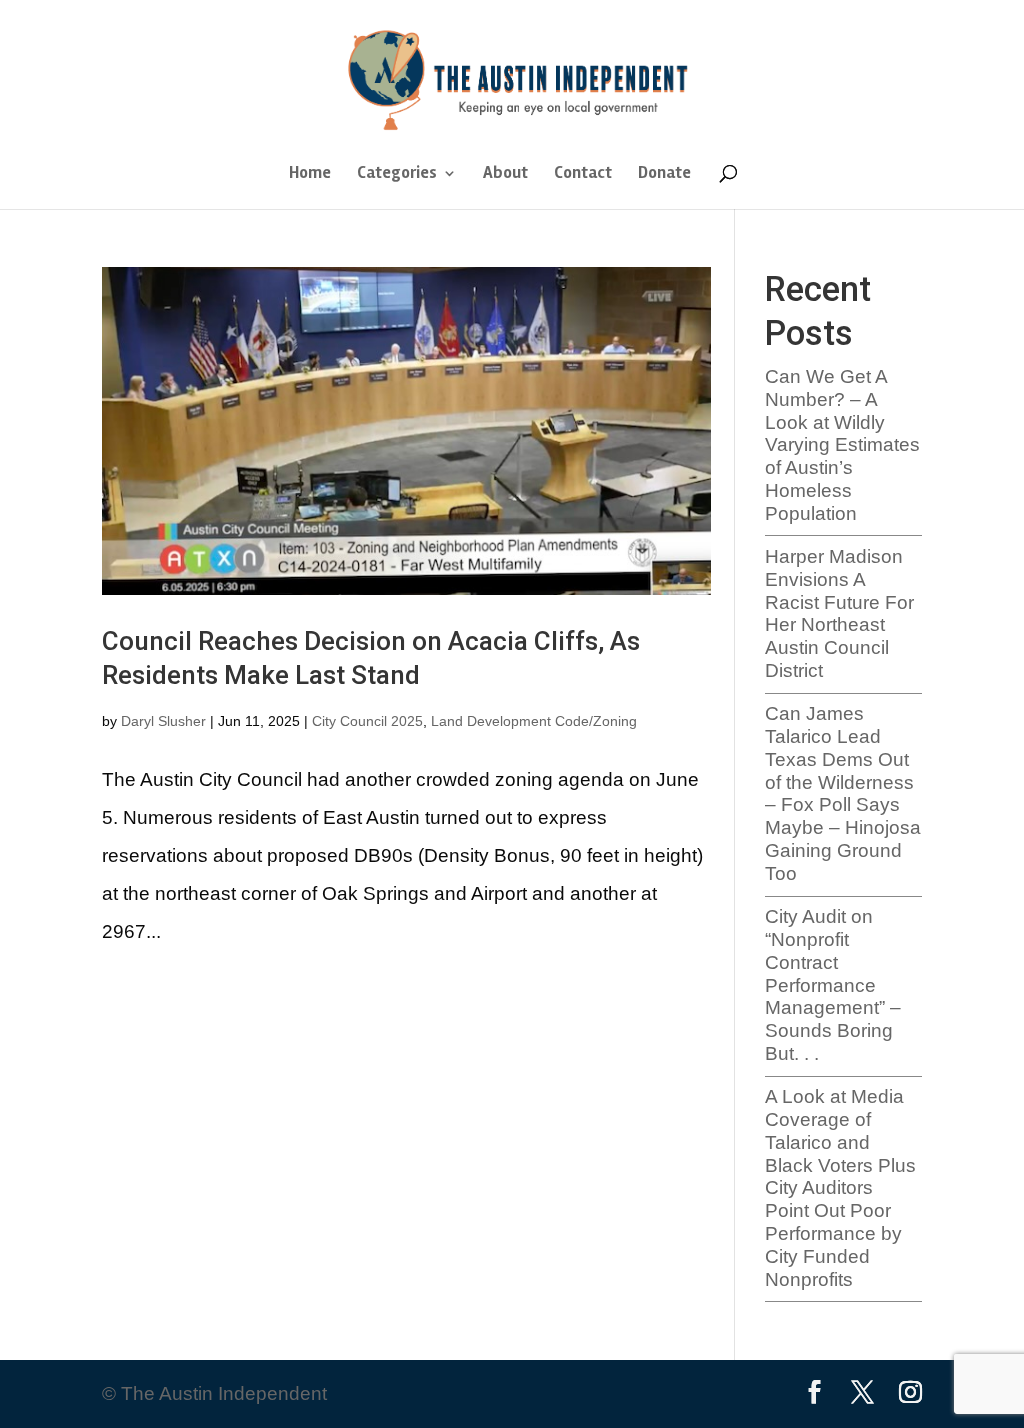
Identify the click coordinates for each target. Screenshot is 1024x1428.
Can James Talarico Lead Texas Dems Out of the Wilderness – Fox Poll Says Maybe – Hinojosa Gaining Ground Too (843, 793)
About (505, 174)
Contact (583, 174)
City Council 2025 (367, 721)
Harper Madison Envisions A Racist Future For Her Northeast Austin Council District (839, 613)
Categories (397, 174)
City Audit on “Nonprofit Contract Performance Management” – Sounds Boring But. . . (833, 985)
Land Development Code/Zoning (534, 721)
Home (310, 174)
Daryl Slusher (163, 721)
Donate (664, 174)
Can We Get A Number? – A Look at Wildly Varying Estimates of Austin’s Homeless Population (842, 445)
